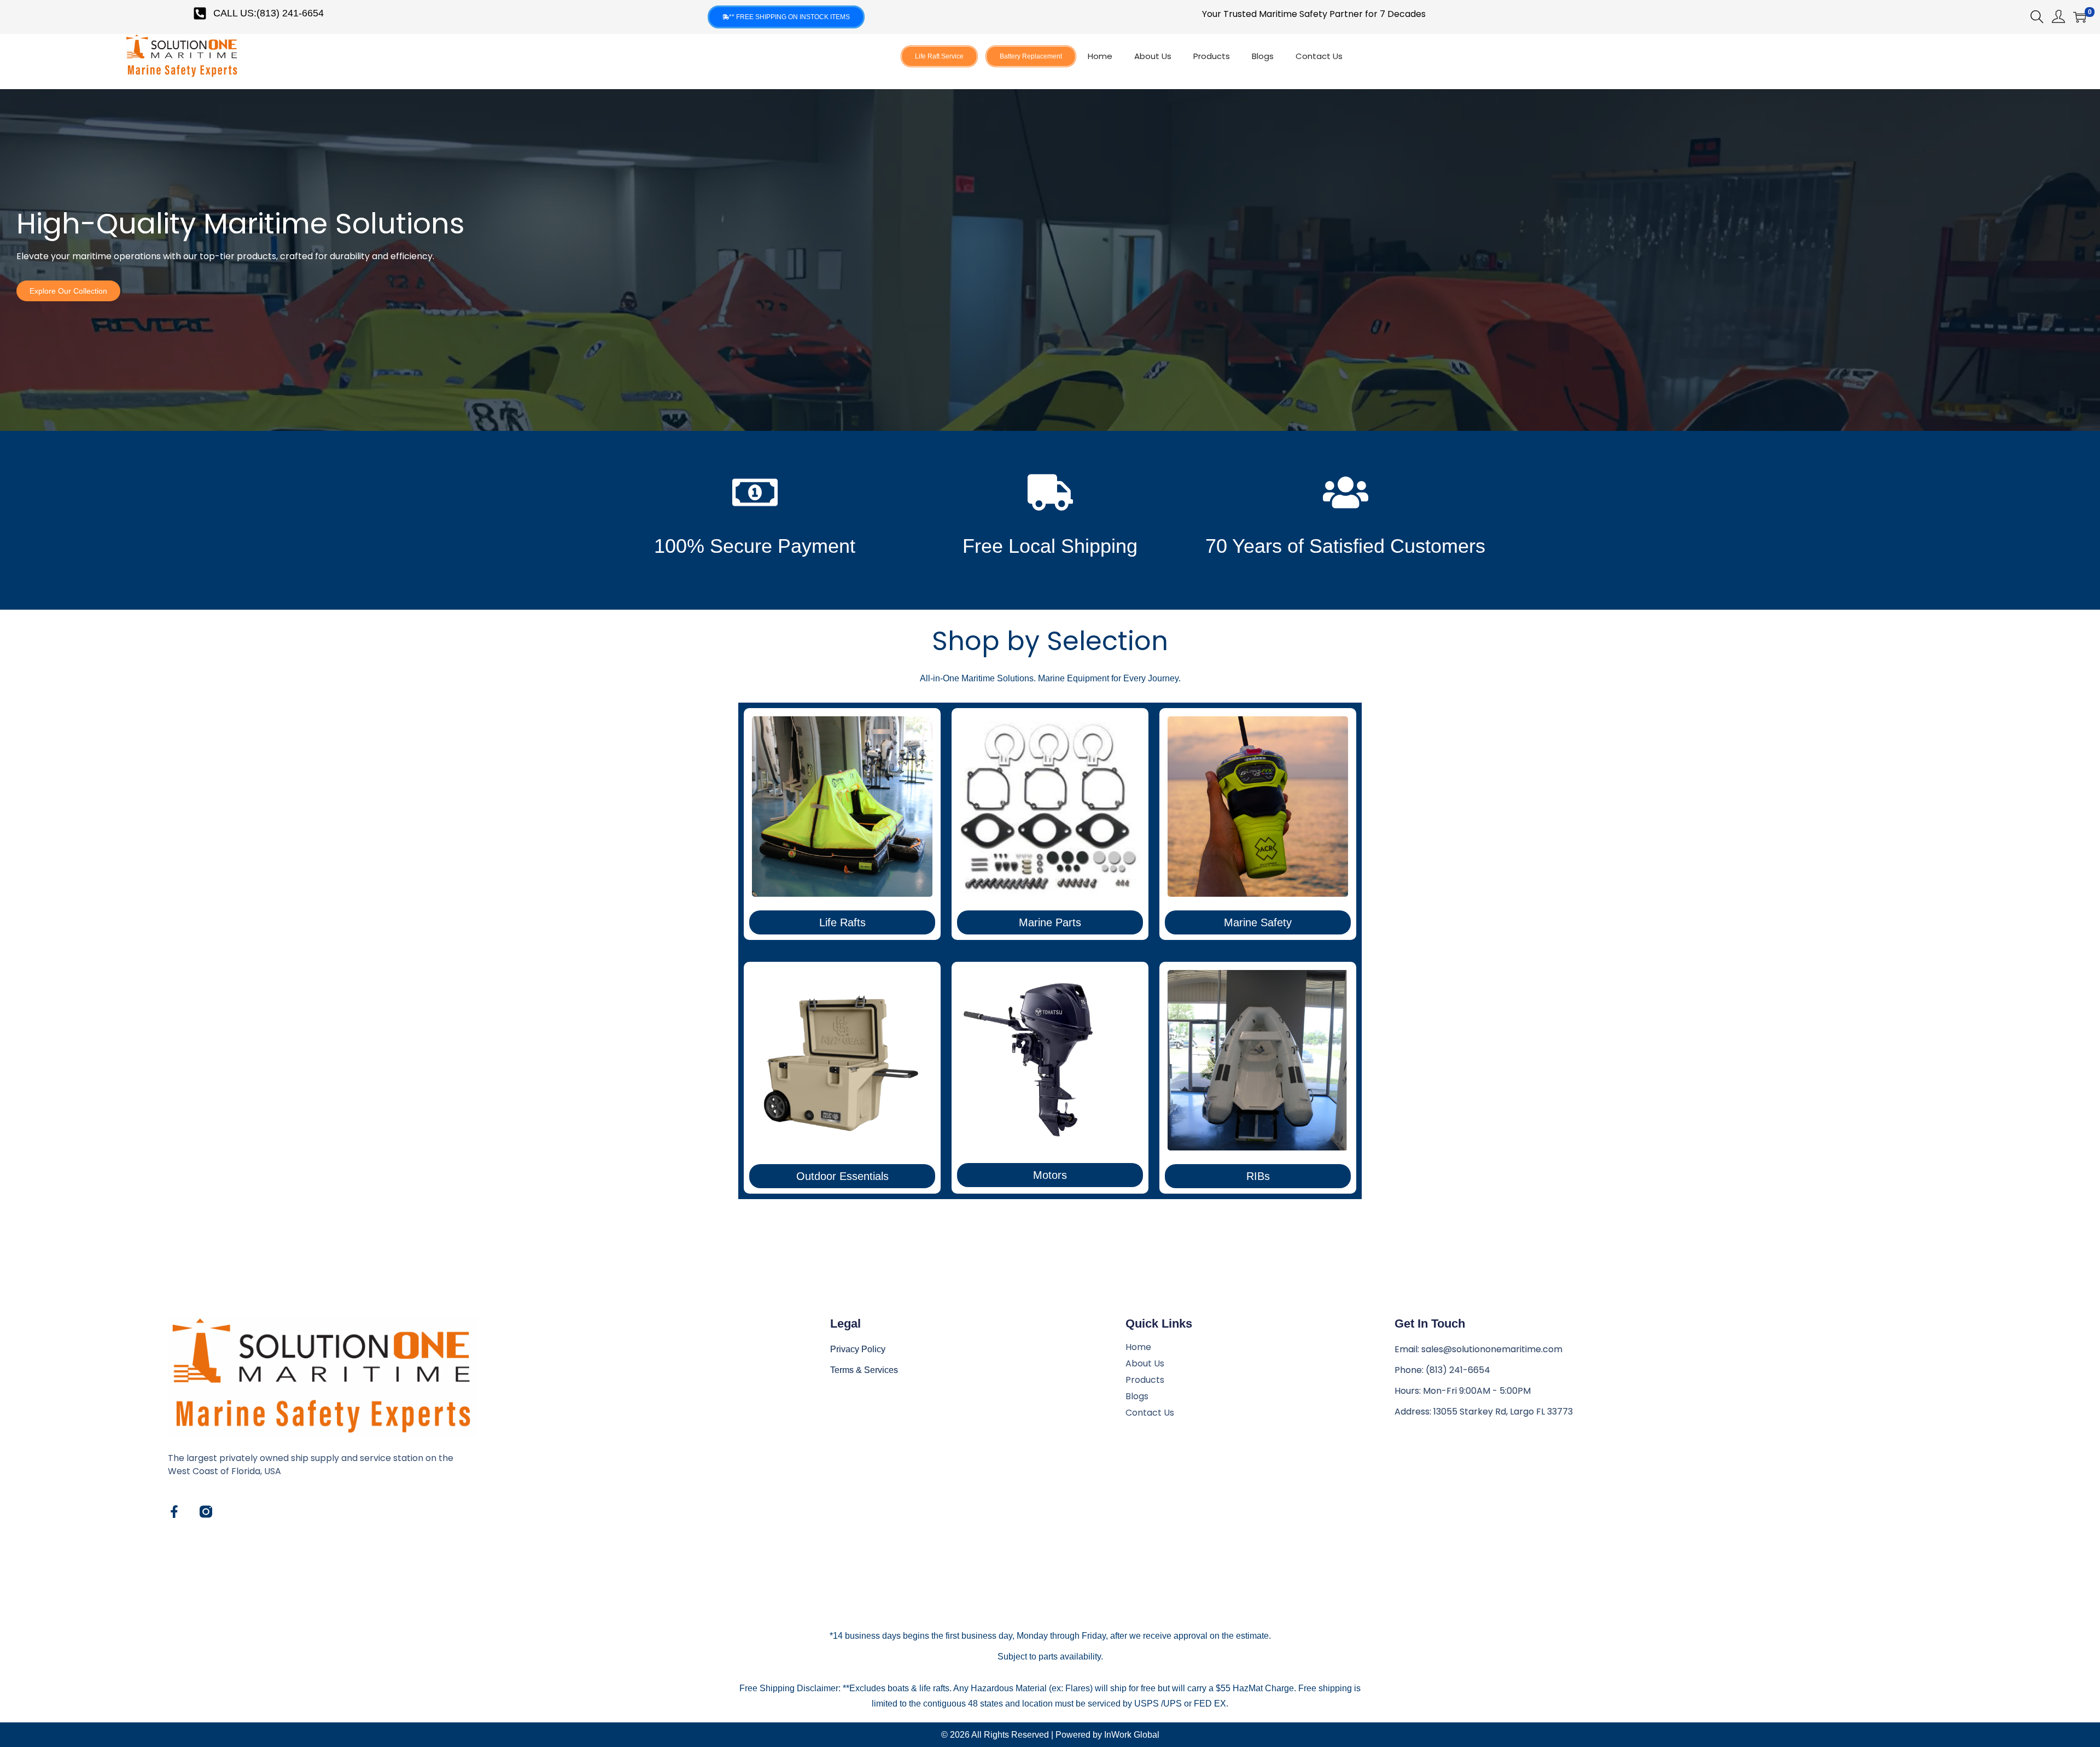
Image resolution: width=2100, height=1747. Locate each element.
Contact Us (1319, 56)
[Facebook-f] (174, 1512)
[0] (2080, 17)
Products (1212, 56)
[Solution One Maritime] (206, 1512)
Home (1100, 56)
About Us (1153, 56)
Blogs (1263, 56)
